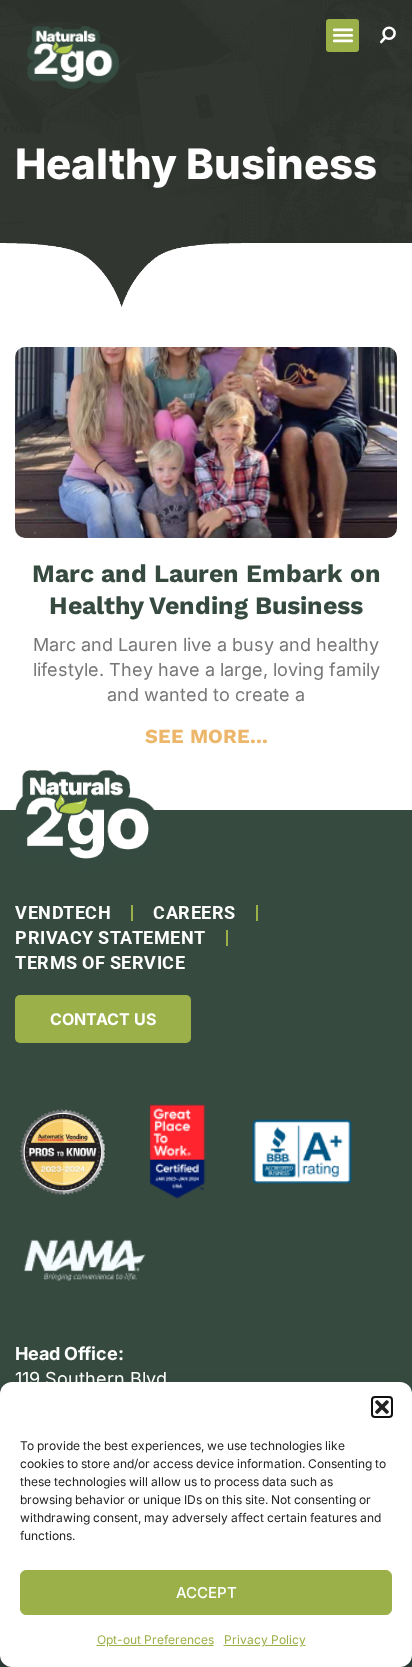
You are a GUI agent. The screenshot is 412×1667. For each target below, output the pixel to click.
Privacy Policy (265, 1639)
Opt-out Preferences (155, 1639)
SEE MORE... (206, 736)
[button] (382, 1407)
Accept (206, 1592)
